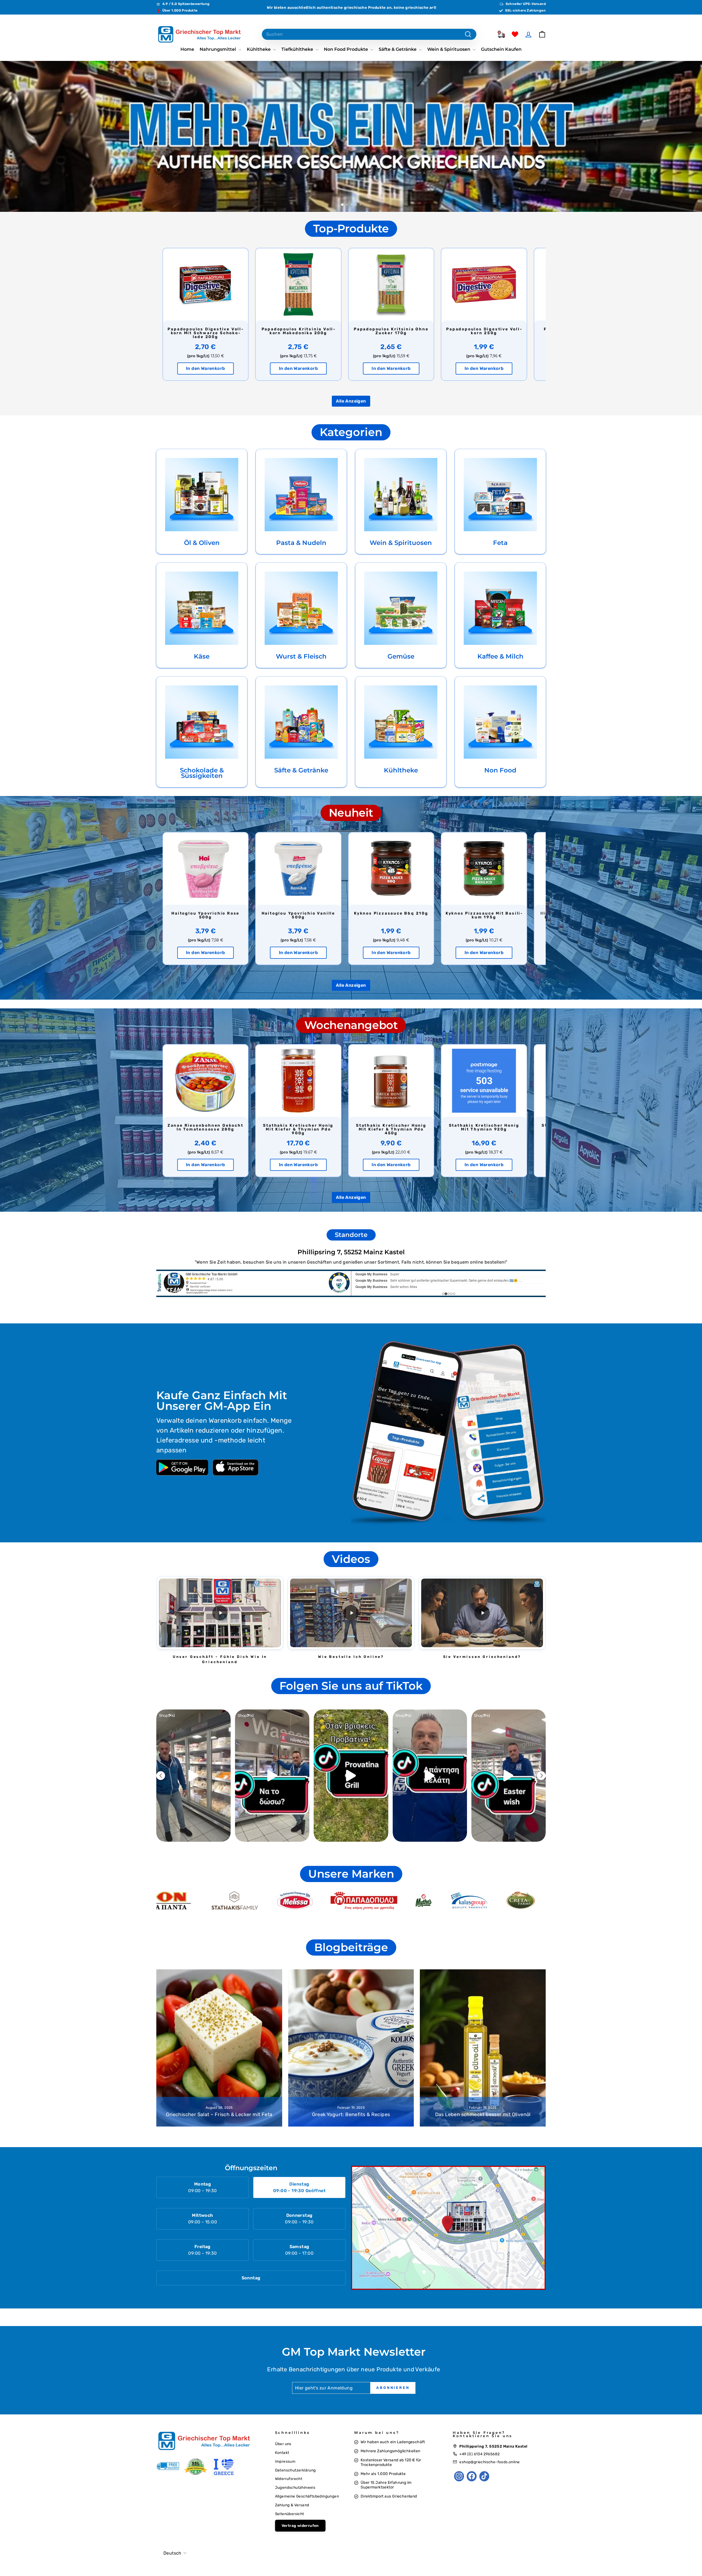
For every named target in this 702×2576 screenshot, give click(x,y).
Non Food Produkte (346, 49)
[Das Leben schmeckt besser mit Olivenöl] (483, 2048)
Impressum (285, 2461)
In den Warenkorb (205, 368)
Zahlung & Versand (292, 2505)
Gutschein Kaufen (501, 49)
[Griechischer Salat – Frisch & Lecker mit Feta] (219, 2048)
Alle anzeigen (351, 401)
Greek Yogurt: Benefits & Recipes (351, 2114)
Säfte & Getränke (398, 49)
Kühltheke (259, 49)
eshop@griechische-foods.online (489, 2462)
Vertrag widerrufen (300, 2526)
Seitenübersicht (290, 2514)
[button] (220, 1613)
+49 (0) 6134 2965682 (479, 2454)
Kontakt (282, 2453)
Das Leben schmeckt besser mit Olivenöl (483, 2114)
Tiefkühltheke (298, 49)
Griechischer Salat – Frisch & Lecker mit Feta (219, 2114)
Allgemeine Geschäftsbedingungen (307, 2496)
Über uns (283, 2444)
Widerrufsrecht (289, 2479)
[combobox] (369, 34)
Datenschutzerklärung (295, 2470)
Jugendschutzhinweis (295, 2487)
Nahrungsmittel (218, 49)
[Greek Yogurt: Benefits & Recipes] (351, 2048)
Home (187, 49)
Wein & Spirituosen (449, 49)
